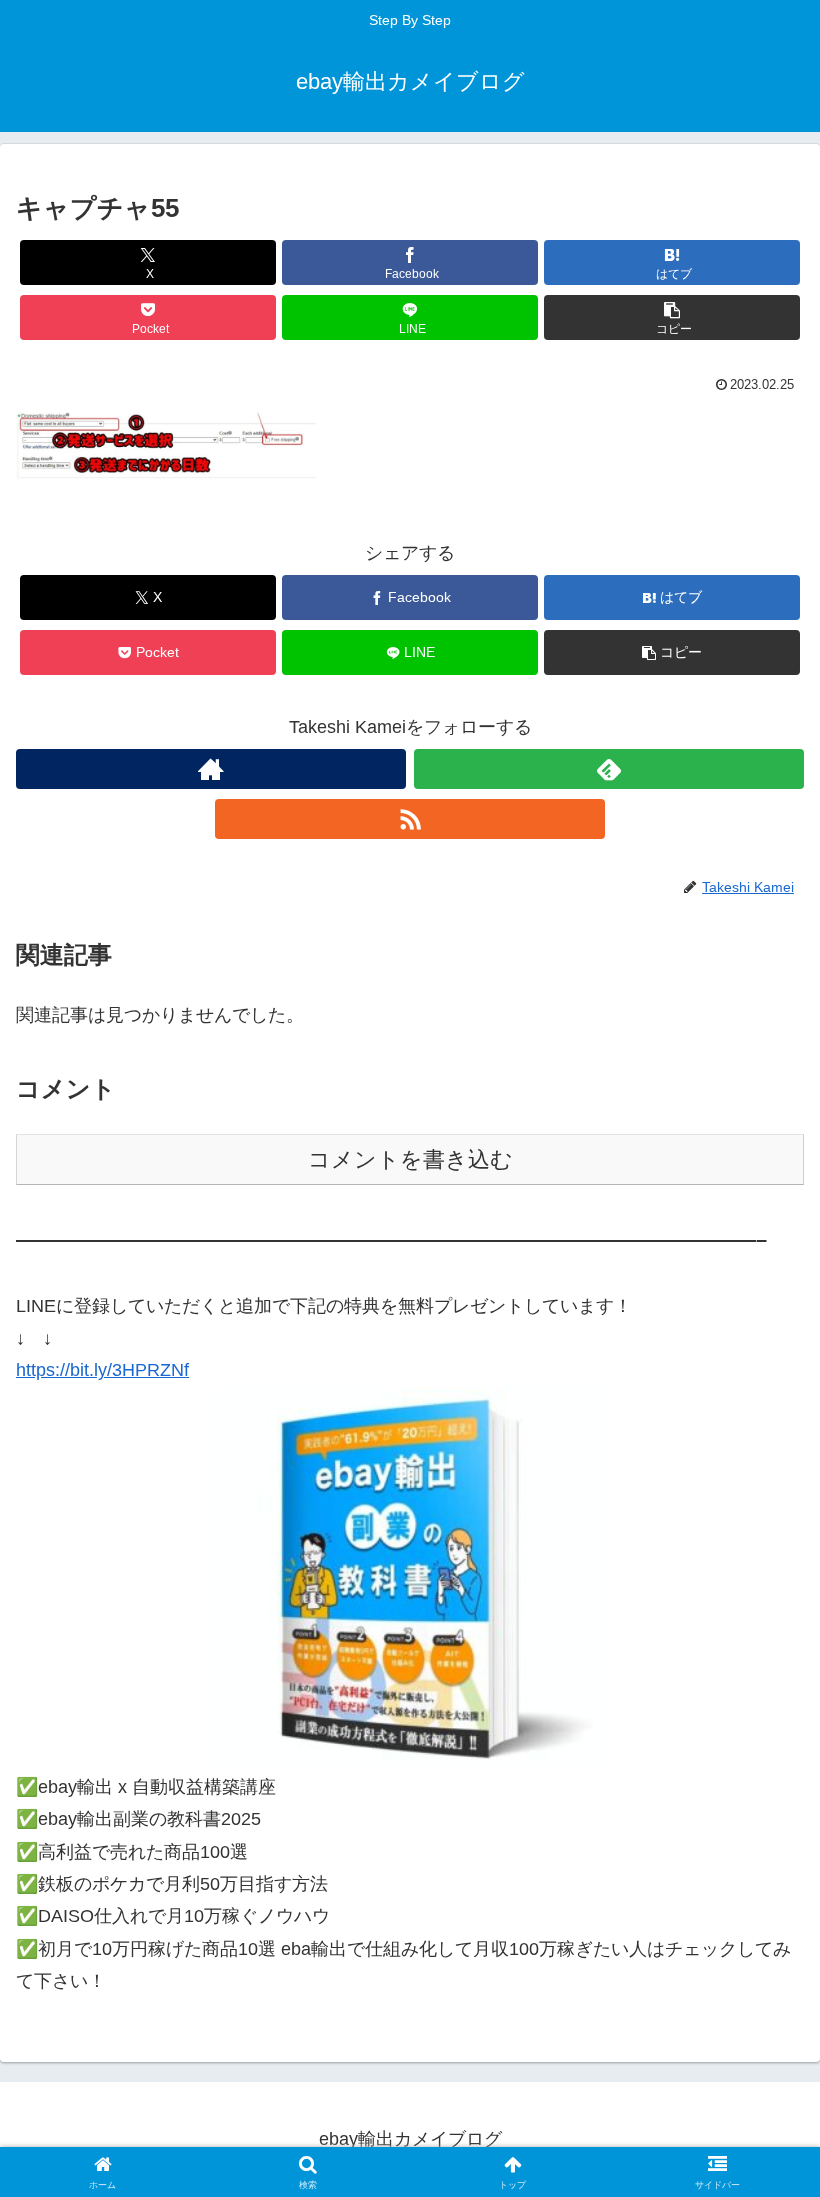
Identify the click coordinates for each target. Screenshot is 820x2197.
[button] (672, 317)
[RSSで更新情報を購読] (410, 819)
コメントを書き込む (410, 1159)
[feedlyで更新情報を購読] (609, 769)
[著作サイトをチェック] (211, 769)
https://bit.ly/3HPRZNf (102, 1370)
